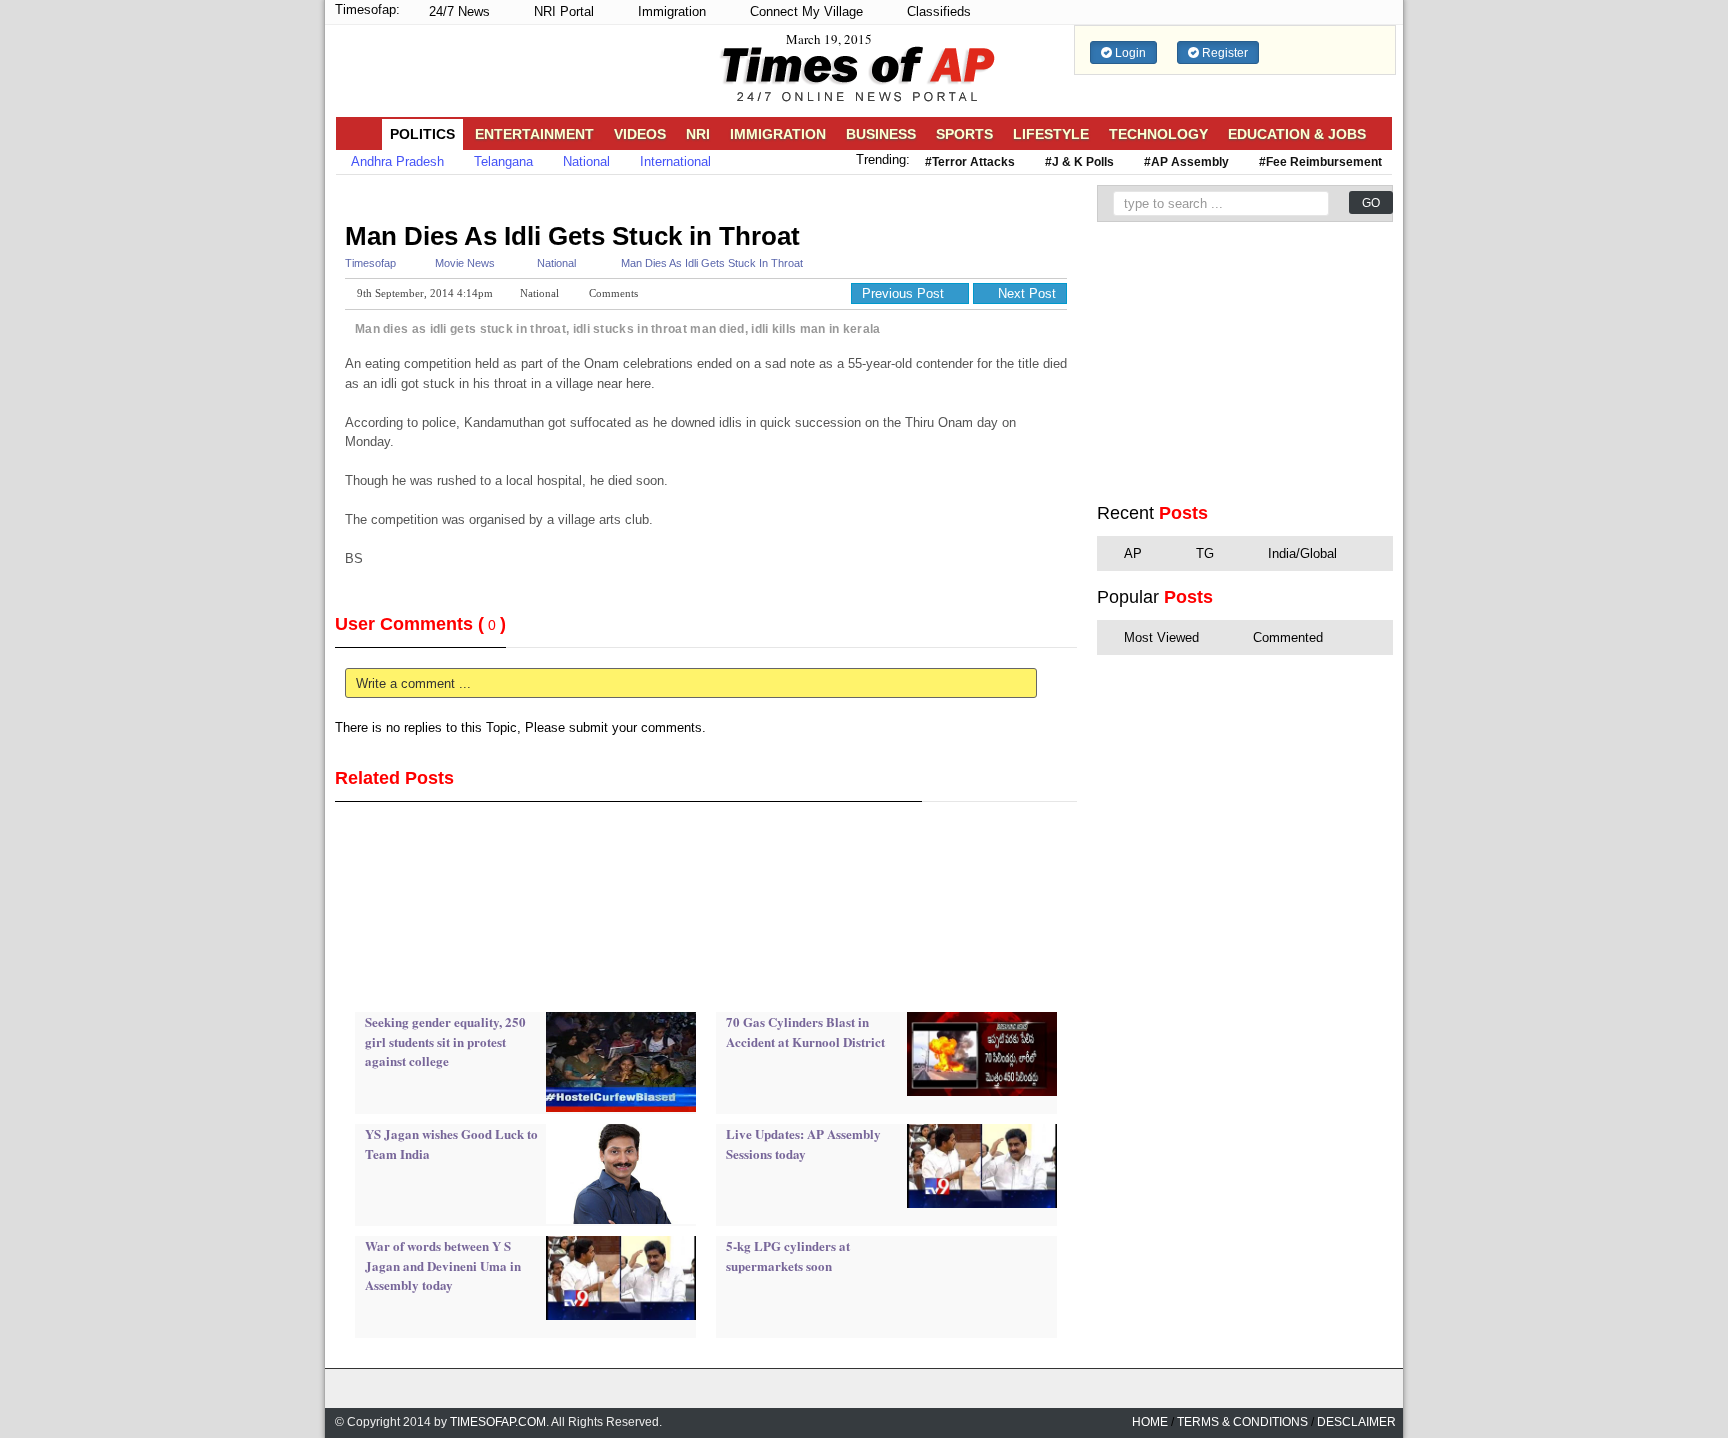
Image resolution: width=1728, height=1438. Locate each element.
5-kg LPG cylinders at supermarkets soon (788, 1255)
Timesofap (370, 263)
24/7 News (457, 11)
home (1150, 1422)
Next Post (1025, 293)
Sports (964, 134)
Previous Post (905, 293)
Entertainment (534, 134)
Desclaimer (1356, 1422)
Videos (640, 134)
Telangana (503, 161)
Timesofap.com (498, 1422)
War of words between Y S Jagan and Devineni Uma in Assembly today (443, 1265)
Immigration (670, 11)
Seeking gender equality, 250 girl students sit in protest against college (445, 1041)
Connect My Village (804, 11)
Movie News (465, 263)
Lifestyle (1051, 134)
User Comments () (420, 624)
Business (881, 134)
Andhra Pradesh (397, 161)
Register (1223, 53)
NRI (698, 134)
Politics (422, 134)
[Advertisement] (699, 197)
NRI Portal (562, 11)
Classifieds (937, 11)
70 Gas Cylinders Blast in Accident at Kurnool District (805, 1031)
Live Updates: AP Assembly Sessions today (803, 1143)
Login (1129, 53)
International (675, 161)
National (586, 161)
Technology (1158, 134)
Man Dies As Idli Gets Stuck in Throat (572, 236)
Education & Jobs (1297, 134)
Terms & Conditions (1242, 1422)
